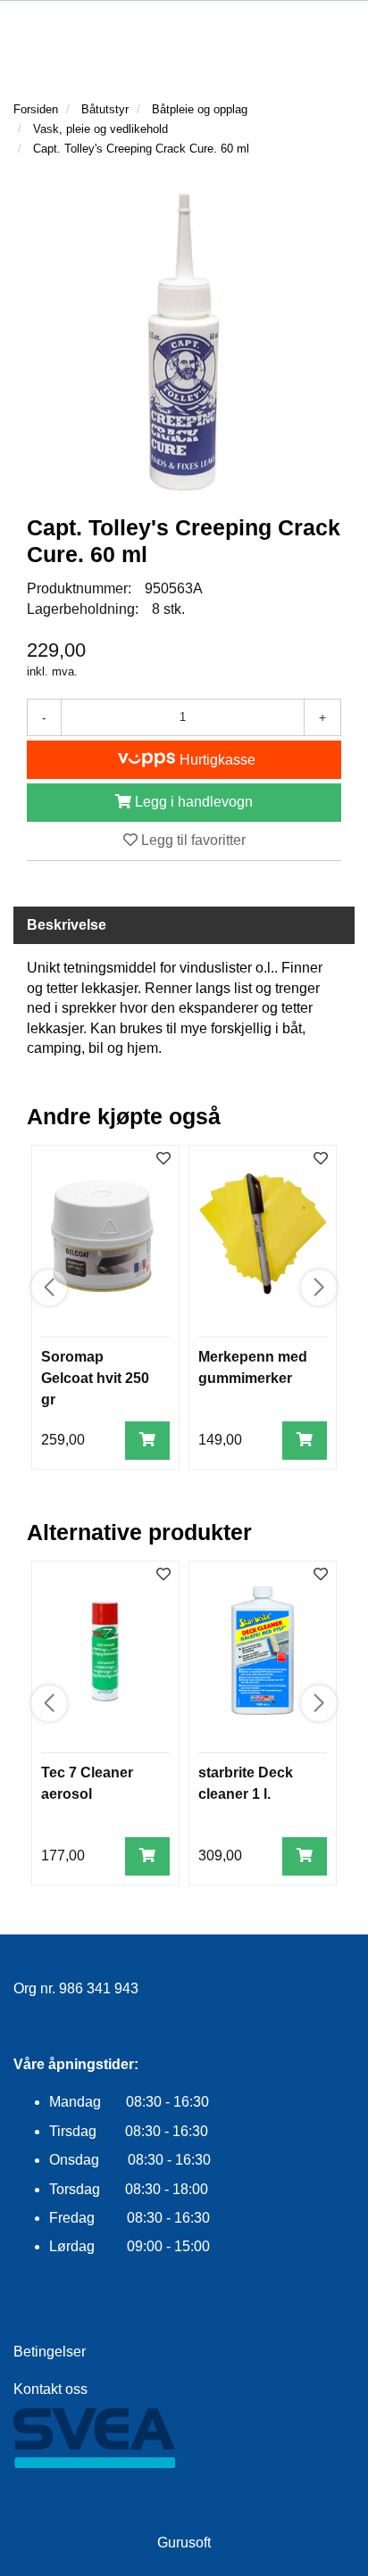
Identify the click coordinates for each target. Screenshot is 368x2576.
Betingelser (50, 2352)
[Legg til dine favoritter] (163, 1160)
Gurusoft (184, 2543)
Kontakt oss (50, 2389)
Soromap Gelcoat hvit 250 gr (95, 1378)
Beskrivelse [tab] (67, 925)
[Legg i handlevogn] (147, 1441)
